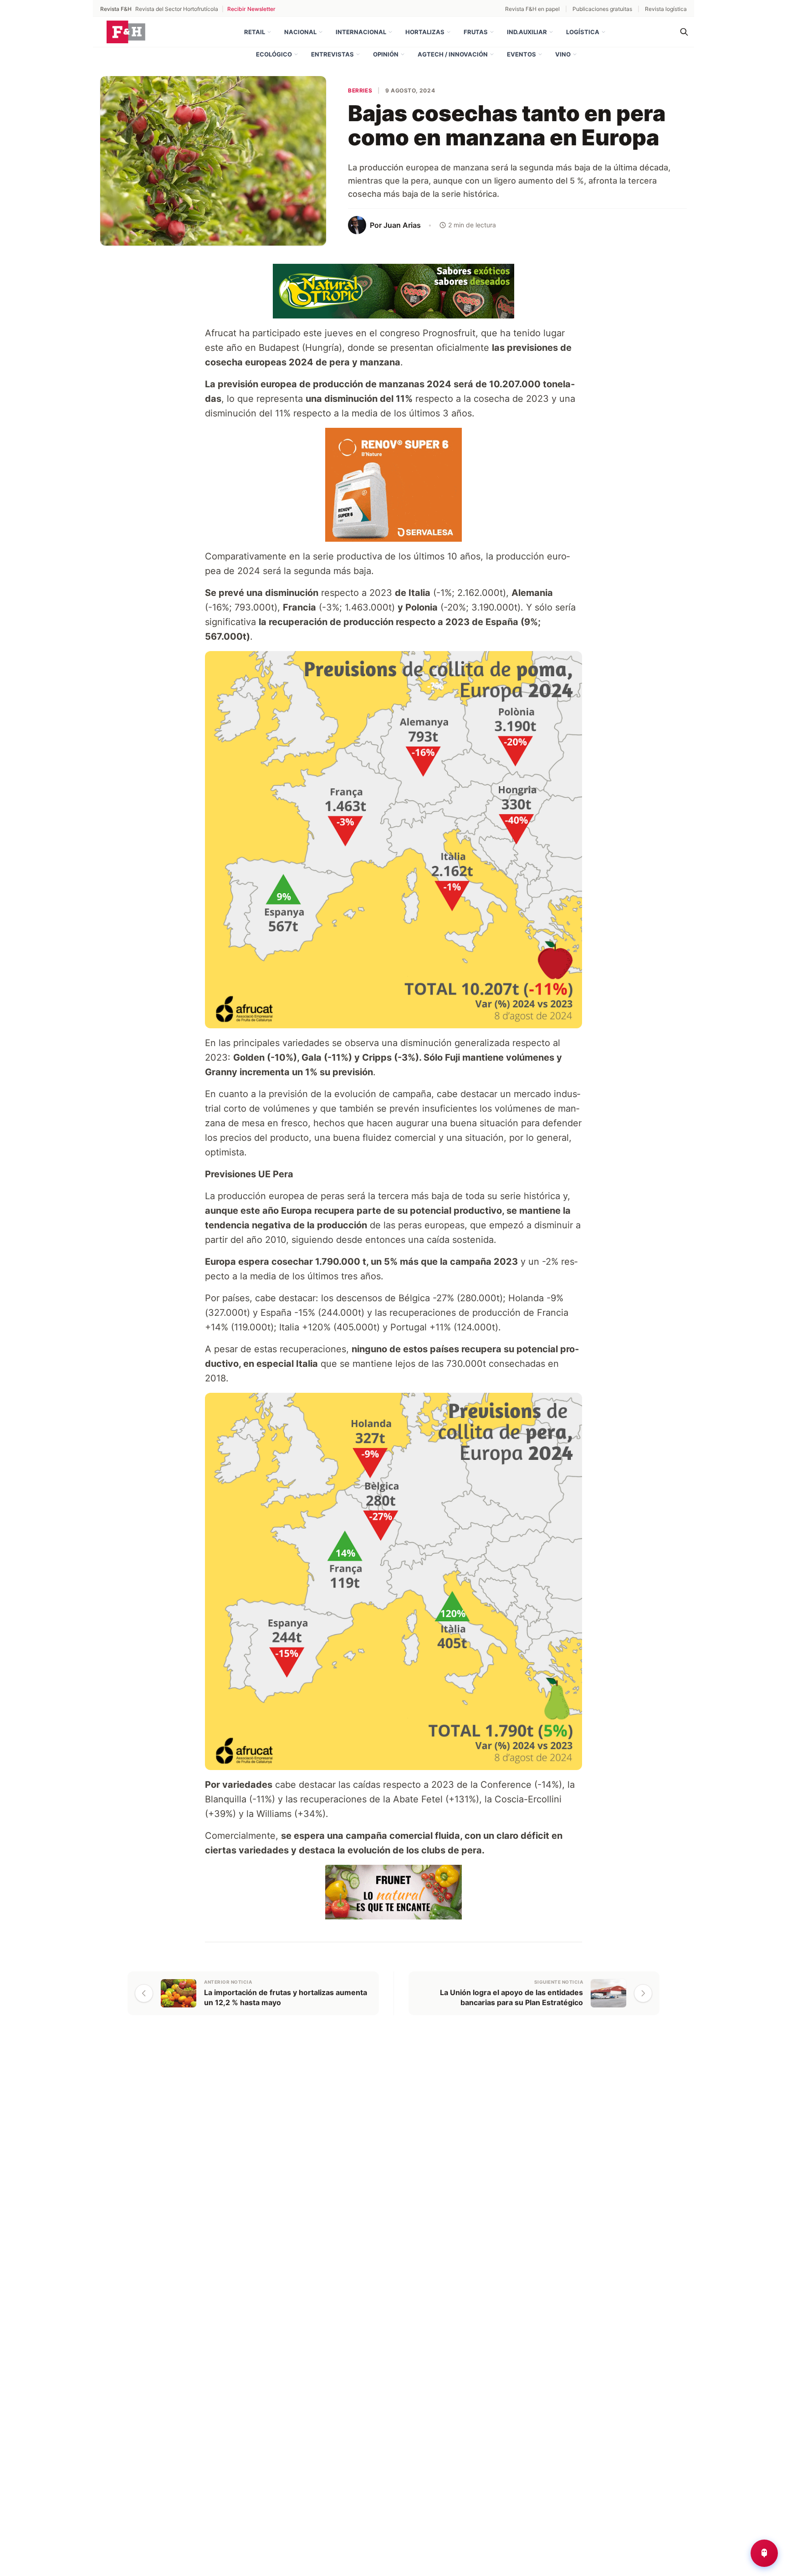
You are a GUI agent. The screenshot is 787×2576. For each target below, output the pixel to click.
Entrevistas (332, 54)
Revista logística (666, 9)
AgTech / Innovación (453, 54)
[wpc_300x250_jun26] (393, 484)
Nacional (300, 32)
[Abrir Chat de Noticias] (764, 2553)
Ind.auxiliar (527, 32)
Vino (563, 54)
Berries (360, 90)
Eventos (521, 54)
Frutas (476, 32)
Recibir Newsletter (251, 9)
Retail (255, 32)
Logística (583, 32)
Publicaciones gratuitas (602, 9)
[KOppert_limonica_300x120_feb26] (393, 1891)
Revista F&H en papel (532, 9)
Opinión (386, 54)
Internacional (361, 32)
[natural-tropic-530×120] (393, 290)
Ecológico (274, 54)
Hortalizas (425, 32)
